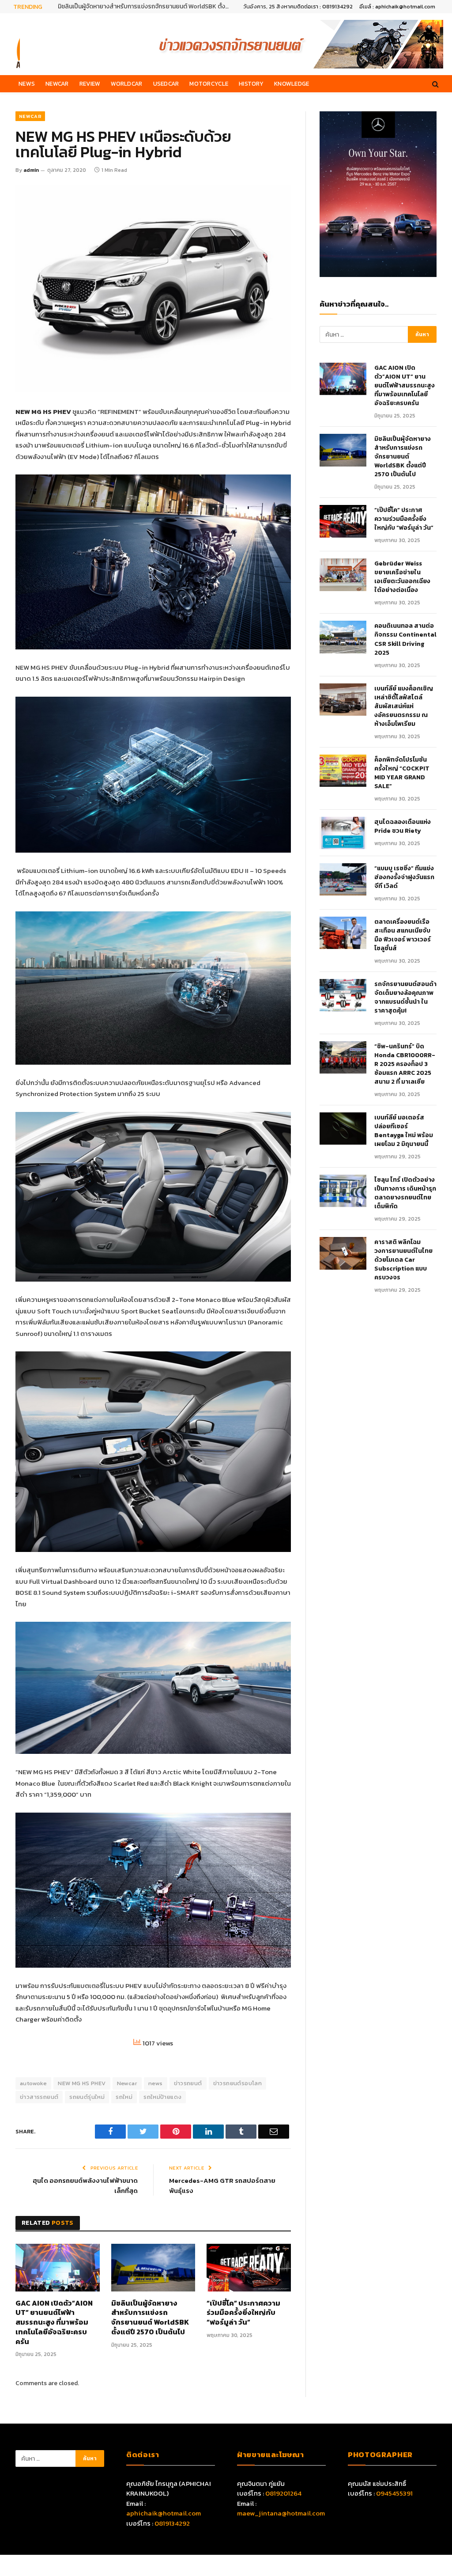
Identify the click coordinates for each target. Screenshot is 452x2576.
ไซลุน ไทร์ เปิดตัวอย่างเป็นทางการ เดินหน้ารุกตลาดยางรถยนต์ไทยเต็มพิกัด (405, 1193)
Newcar (57, 83)
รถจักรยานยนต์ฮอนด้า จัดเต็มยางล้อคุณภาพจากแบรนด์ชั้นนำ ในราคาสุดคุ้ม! (405, 998)
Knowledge (292, 83)
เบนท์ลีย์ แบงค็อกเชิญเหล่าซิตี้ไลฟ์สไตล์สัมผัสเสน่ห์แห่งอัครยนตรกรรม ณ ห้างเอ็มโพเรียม (404, 706)
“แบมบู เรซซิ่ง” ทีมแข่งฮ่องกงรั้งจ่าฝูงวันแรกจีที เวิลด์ (404, 877)
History (251, 83)
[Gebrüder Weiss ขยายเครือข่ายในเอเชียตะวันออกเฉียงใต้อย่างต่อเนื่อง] (343, 575)
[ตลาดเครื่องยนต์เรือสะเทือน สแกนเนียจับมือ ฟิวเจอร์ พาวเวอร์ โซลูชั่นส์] (343, 933)
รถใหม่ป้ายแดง (162, 2097)
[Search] (435, 84)
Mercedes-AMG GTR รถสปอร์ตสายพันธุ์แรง (222, 2185)
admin (31, 170)
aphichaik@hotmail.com (164, 2513)
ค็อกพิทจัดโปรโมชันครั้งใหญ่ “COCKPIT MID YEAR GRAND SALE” (402, 773)
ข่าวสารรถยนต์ (39, 2097)
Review (90, 83)
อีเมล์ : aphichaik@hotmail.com (397, 7)
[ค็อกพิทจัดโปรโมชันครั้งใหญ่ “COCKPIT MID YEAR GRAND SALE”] (343, 771)
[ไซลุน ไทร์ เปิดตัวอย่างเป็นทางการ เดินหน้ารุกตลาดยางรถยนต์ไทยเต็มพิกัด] (343, 1191)
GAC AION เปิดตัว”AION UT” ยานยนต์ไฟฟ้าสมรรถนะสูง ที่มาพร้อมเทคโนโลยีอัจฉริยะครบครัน (54, 2323)
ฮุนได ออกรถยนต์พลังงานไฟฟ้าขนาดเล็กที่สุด (85, 2185)
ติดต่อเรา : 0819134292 (325, 7)
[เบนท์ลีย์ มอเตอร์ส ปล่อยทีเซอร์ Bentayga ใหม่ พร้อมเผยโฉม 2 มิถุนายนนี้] (343, 1129)
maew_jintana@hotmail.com (281, 2513)
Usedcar (166, 83)
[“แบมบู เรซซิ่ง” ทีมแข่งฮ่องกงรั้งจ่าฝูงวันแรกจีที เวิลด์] (343, 879)
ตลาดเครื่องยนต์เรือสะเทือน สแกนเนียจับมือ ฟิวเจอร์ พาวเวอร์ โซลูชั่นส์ (403, 935)
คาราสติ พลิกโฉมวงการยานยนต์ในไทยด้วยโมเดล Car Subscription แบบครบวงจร (403, 1260)
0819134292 (172, 2523)
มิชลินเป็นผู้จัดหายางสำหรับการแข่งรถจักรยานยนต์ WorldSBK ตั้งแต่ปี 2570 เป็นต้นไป (150, 2318)
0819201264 (283, 2493)
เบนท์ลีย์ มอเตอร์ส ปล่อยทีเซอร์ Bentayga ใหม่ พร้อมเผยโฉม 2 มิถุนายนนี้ (404, 1131)
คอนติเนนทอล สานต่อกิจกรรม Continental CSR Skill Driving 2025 (405, 639)
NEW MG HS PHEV (82, 2083)
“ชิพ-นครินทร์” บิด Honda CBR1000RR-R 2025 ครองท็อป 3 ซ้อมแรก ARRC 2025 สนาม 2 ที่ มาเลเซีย (405, 1064)
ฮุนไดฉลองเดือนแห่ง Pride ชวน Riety (403, 827)
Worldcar (126, 83)
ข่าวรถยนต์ (188, 2083)
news (156, 2083)
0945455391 (394, 2493)
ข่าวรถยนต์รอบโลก (237, 2083)
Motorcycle (209, 83)
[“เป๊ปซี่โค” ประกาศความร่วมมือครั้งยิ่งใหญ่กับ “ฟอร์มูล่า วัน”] (249, 2267)
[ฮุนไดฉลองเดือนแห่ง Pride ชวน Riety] (343, 833)
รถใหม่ (124, 2097)
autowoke (33, 2083)
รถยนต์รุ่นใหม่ (87, 2097)
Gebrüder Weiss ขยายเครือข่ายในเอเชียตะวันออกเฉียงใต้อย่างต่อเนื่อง (402, 577)
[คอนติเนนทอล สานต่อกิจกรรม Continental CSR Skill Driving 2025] (343, 637)
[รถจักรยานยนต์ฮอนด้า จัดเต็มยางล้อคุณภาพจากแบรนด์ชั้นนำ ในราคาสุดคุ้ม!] (343, 995)
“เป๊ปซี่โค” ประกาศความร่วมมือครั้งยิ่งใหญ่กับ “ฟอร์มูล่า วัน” (132, 7)
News (27, 83)
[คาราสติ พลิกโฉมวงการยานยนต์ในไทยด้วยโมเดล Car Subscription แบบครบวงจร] (343, 1253)
